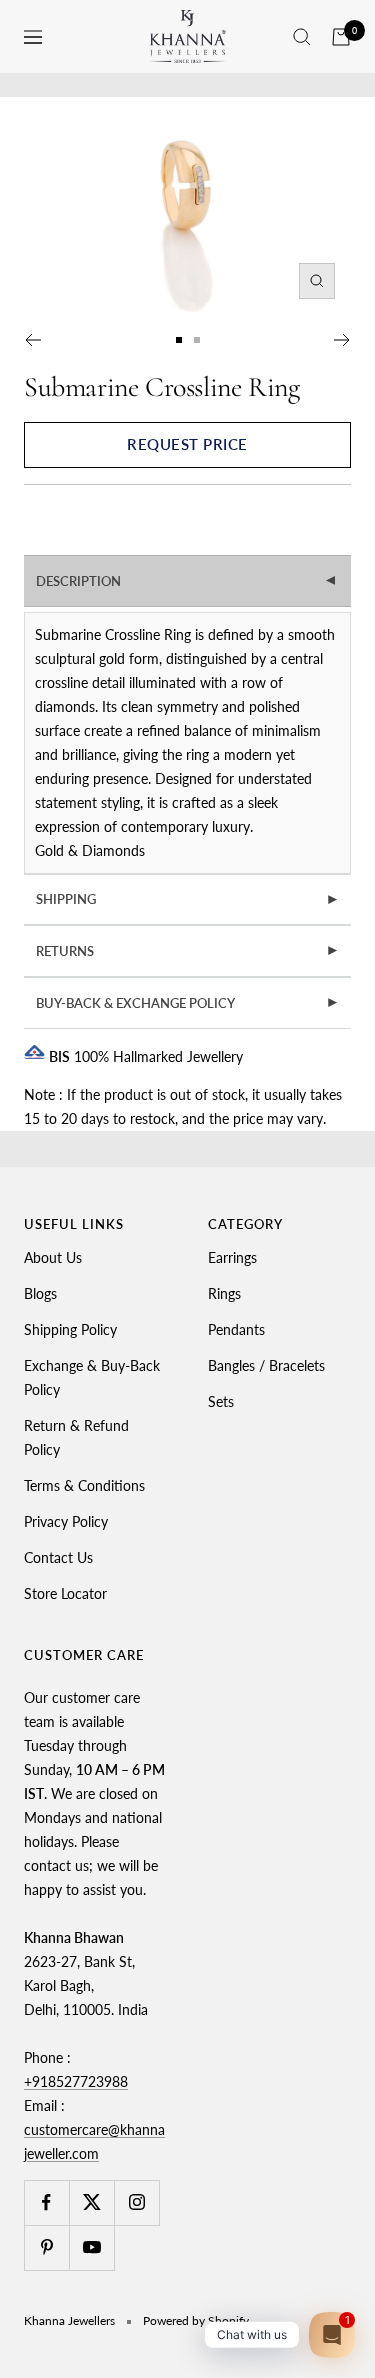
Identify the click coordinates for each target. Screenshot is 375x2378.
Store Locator (65, 1593)
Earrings (232, 1257)
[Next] (342, 340)
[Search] (302, 37)
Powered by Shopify (196, 2320)
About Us (53, 1257)
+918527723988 (76, 2081)
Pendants (236, 1329)
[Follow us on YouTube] (91, 2247)
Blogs (40, 1293)
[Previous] (32, 340)
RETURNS (188, 951)
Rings (224, 1293)
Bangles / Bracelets (266, 1365)
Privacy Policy (66, 1521)
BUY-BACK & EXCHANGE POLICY (188, 1003)
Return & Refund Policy (76, 1437)
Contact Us (58, 1557)
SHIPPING (188, 899)
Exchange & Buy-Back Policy (92, 1377)
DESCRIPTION (188, 581)
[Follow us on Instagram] (136, 2202)
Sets (221, 1401)
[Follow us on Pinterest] (46, 2247)
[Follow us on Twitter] (91, 2202)
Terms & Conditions (84, 1485)
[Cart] (341, 37)
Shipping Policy (70, 1329)
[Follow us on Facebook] (46, 2202)
